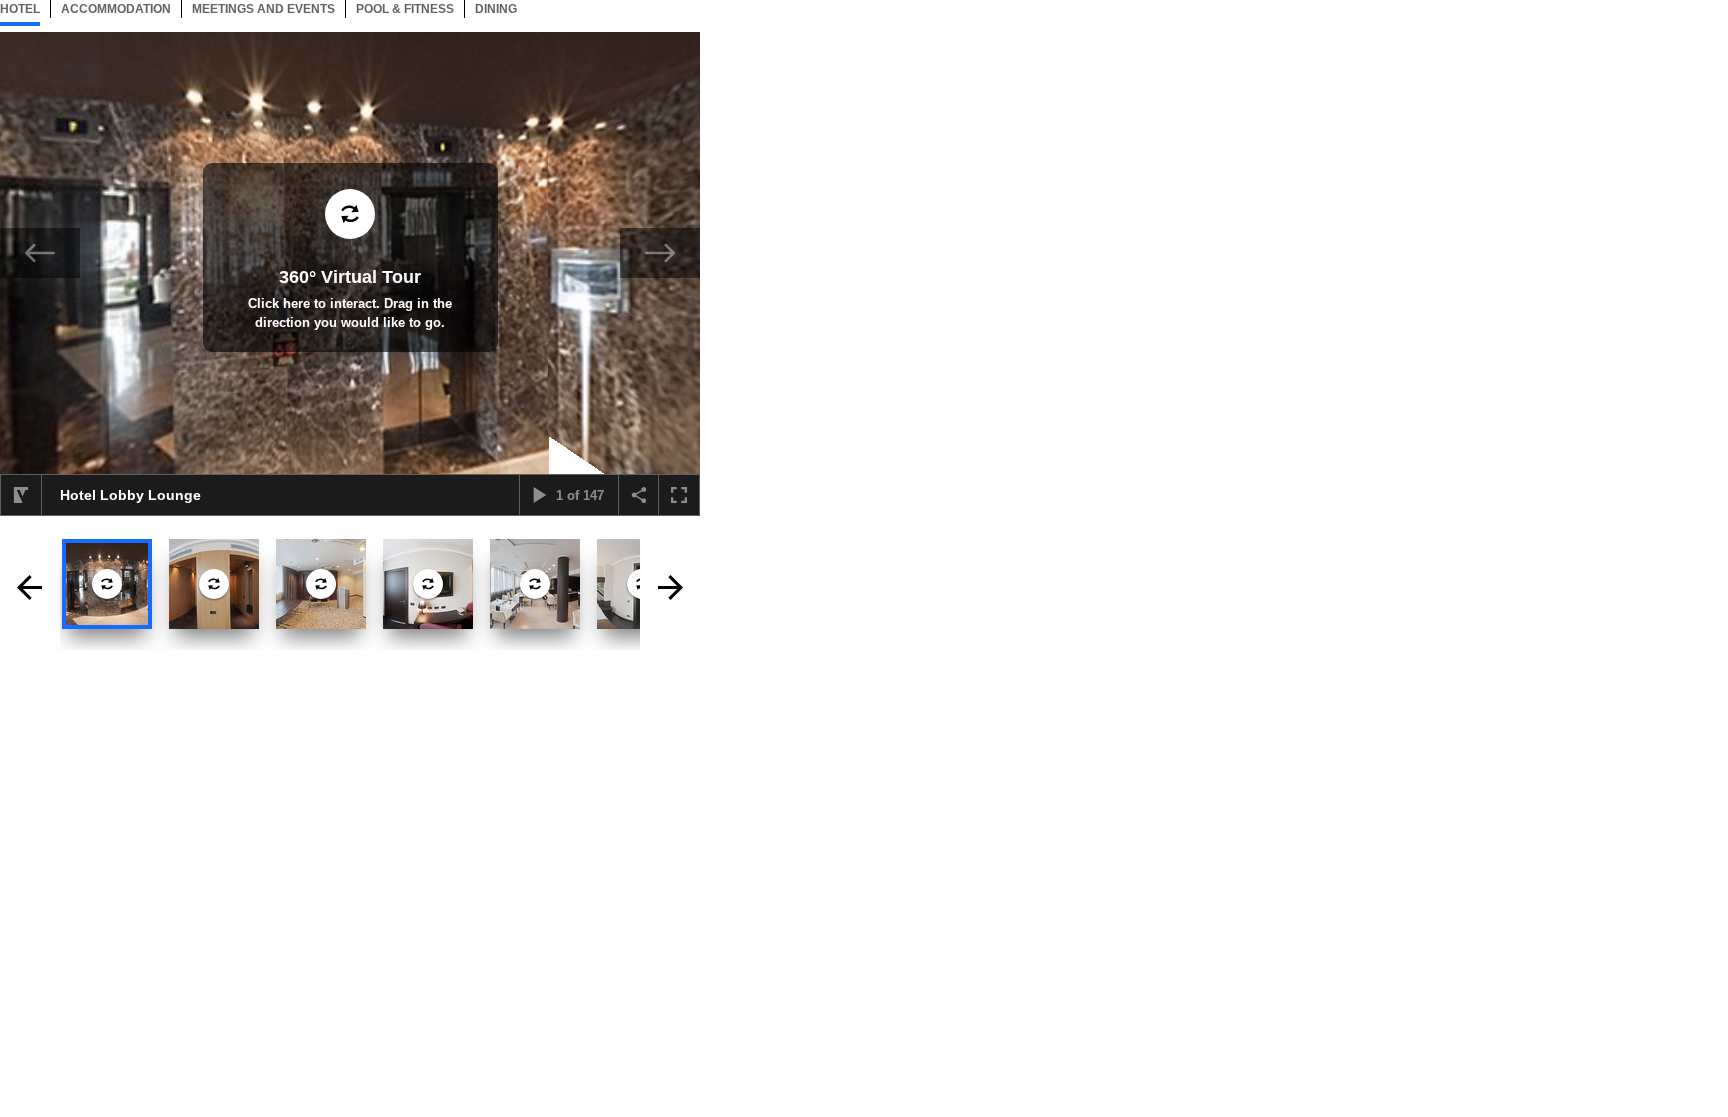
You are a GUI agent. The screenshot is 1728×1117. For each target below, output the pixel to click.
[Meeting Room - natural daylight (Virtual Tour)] (321, 584)
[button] (21, 495)
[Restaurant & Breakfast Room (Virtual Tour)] (535, 584)
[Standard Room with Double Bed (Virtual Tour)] (428, 584)
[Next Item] (660, 253)
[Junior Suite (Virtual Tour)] (214, 584)
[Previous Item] (40, 253)
